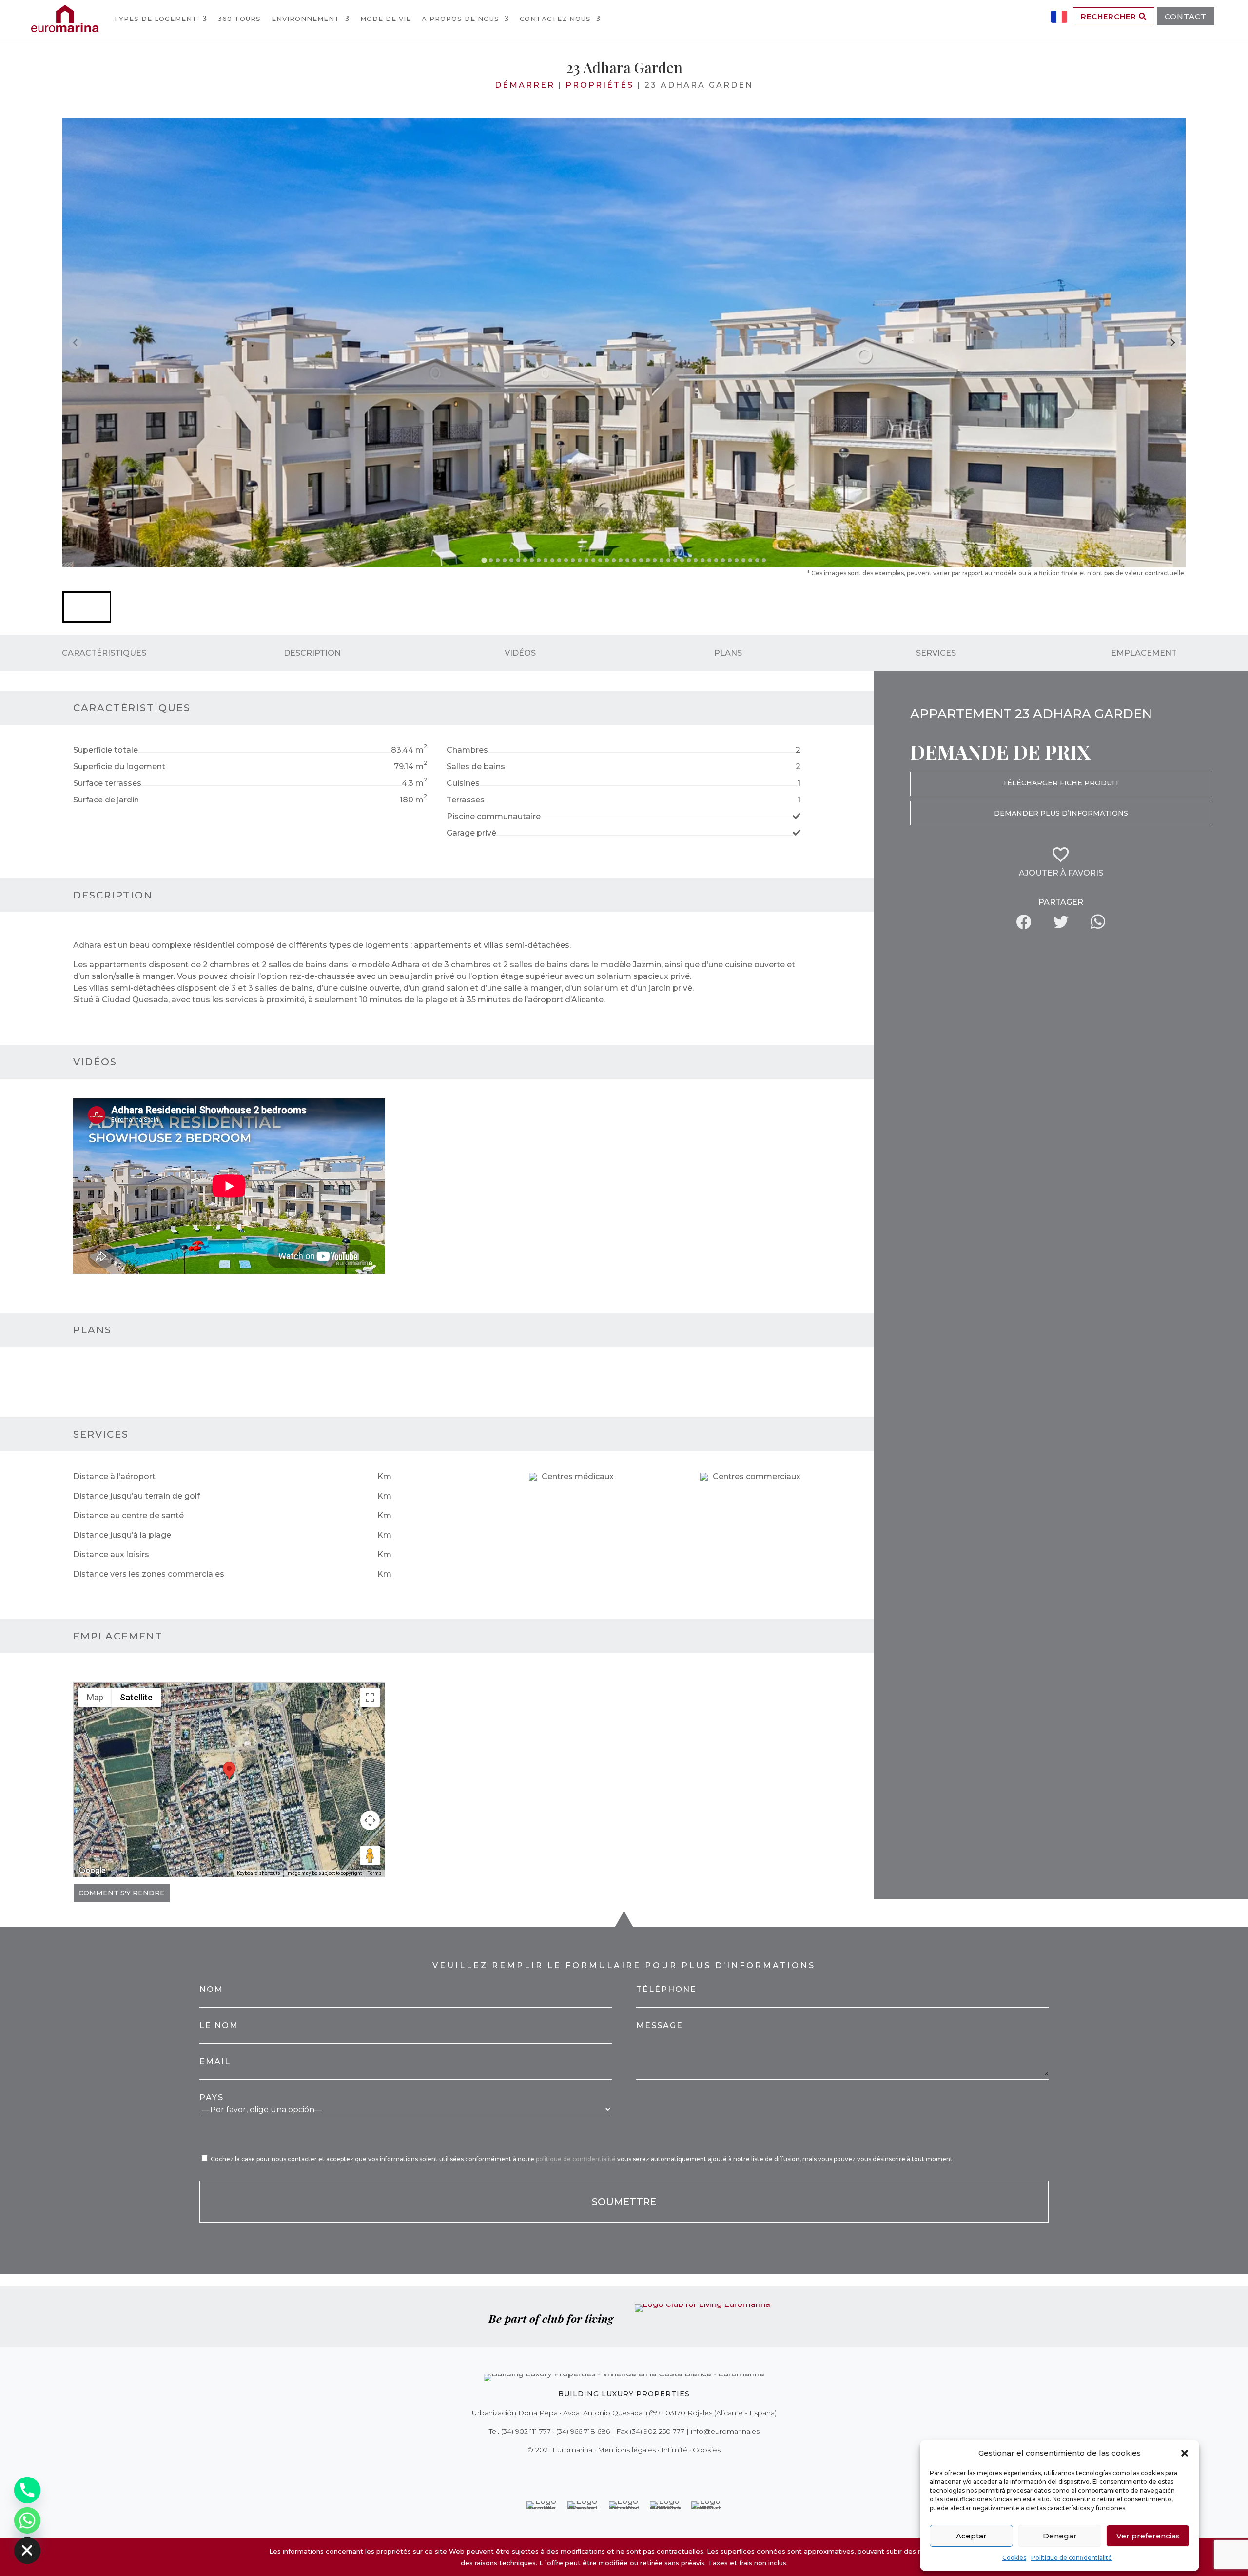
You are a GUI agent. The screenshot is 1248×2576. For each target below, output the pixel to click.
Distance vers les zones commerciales (149, 1574)
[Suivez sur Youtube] (644, 2470)
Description (312, 653)
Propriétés (600, 85)
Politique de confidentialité (1072, 2558)
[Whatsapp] (27, 2520)
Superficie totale (106, 750)
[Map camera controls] (370, 1820)
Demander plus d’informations (1061, 813)
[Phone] (27, 2490)
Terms (375, 1873)
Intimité (674, 2450)
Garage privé (471, 833)
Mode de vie (386, 19)
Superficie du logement (119, 767)
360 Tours (239, 19)
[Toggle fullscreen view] (370, 1698)
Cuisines (463, 783)
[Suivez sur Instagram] (617, 2470)
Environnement (306, 19)
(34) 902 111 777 (526, 2431)
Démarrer (525, 85)
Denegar (1060, 2536)
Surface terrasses (107, 783)
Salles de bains (476, 767)
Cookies (1014, 2558)
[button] (1185, 2453)
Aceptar (971, 2536)
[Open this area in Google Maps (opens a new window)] (92, 1871)
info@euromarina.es (725, 2431)
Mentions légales (627, 2450)
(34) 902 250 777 (657, 2431)
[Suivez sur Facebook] (590, 2470)
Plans (728, 653)
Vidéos (520, 653)
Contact (1186, 16)
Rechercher (1110, 16)
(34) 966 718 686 (583, 2431)
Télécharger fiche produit (1061, 783)
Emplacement (1144, 653)
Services (936, 653)
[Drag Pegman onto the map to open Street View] (370, 1855)
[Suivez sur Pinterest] (631, 2470)
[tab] (484, 560)
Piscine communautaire (494, 816)
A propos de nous (460, 19)
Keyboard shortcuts (259, 1873)
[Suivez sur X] (604, 2470)
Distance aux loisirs (111, 1554)
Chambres (467, 750)
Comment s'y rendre (122, 1893)
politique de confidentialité (576, 2159)
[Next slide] (1173, 342)
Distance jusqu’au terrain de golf (136, 1496)
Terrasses (466, 800)
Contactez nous (555, 19)
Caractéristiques (104, 653)
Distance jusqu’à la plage (122, 1535)
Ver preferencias (1148, 2536)
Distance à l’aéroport (114, 1476)
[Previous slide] (75, 342)
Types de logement (156, 19)
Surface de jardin (106, 800)
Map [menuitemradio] (95, 1697)
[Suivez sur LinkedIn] (658, 2470)
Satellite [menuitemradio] (136, 1697)
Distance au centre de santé (128, 1515)
